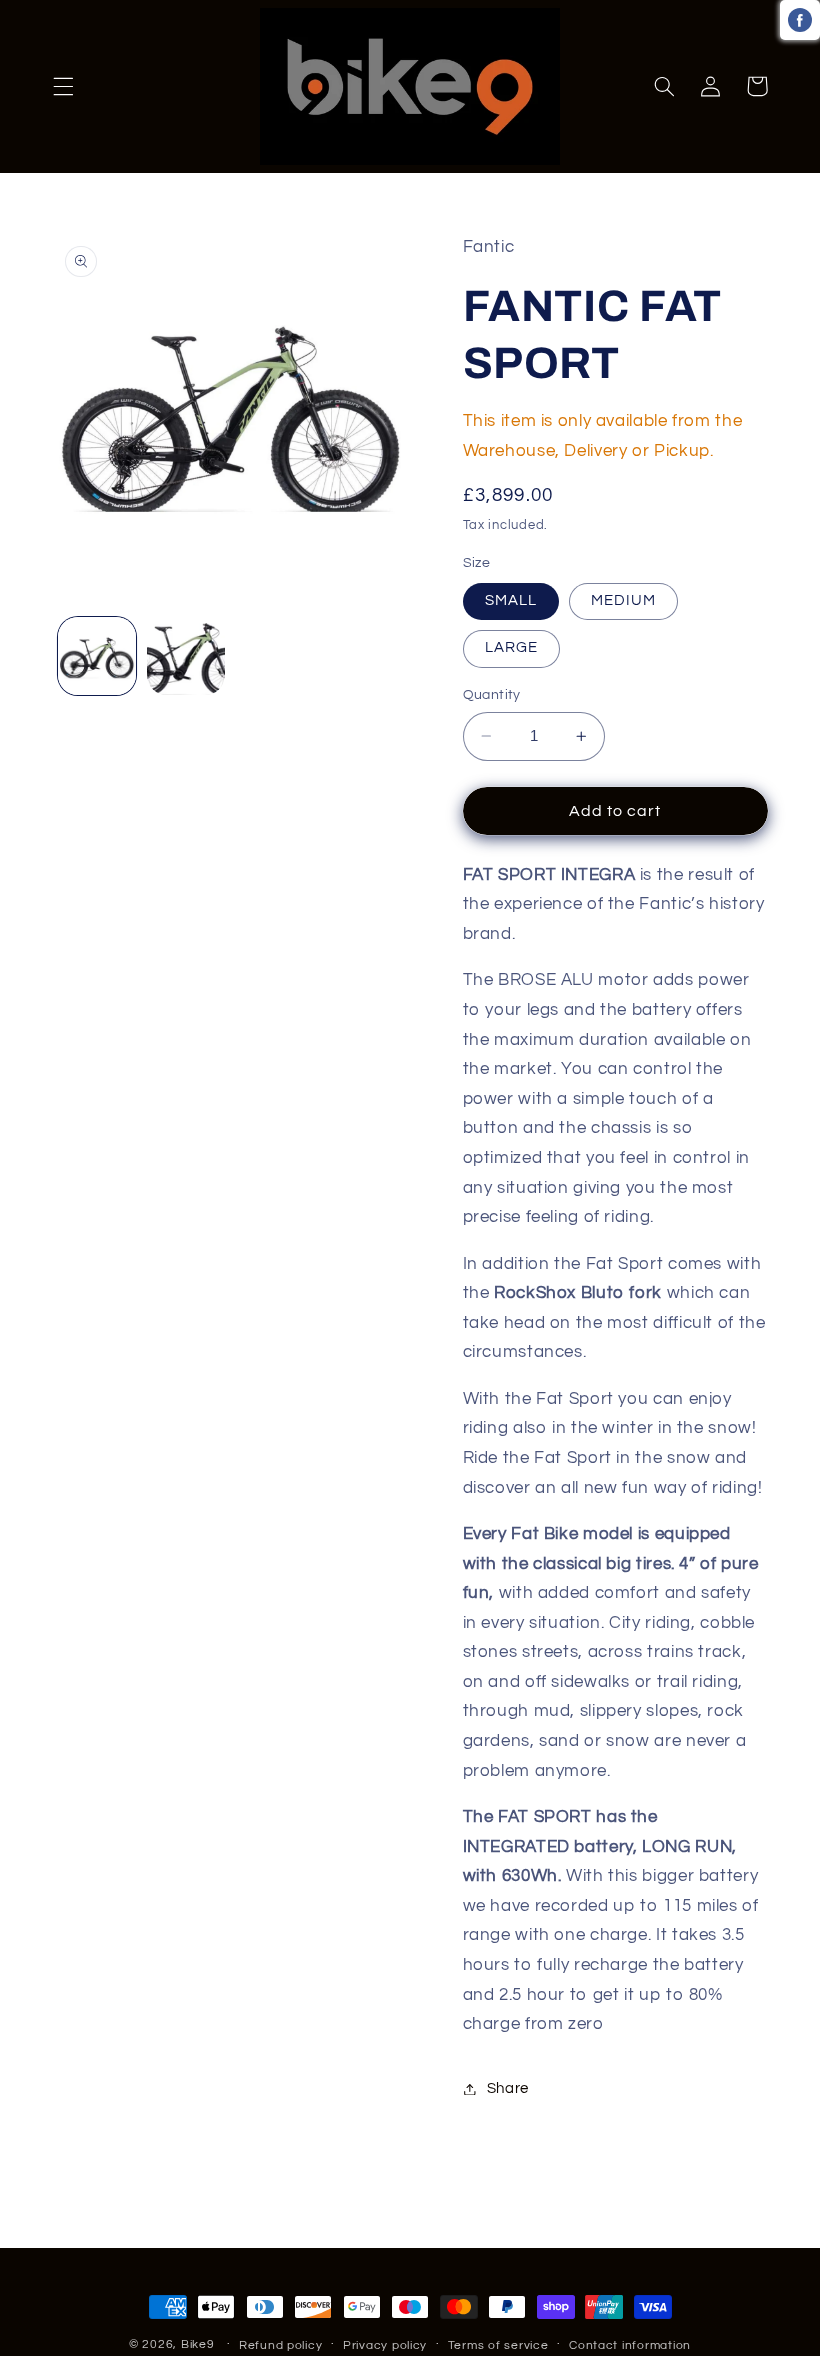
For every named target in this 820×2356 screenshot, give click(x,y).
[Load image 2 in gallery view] (186, 656)
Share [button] (508, 2088)
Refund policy (281, 2345)
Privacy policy (385, 2345)
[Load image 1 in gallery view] (97, 656)
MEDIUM (623, 600)
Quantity (492, 695)
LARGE (511, 647)
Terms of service (498, 2345)
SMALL (511, 600)
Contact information (630, 2345)
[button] (63, 86)
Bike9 (198, 2344)
